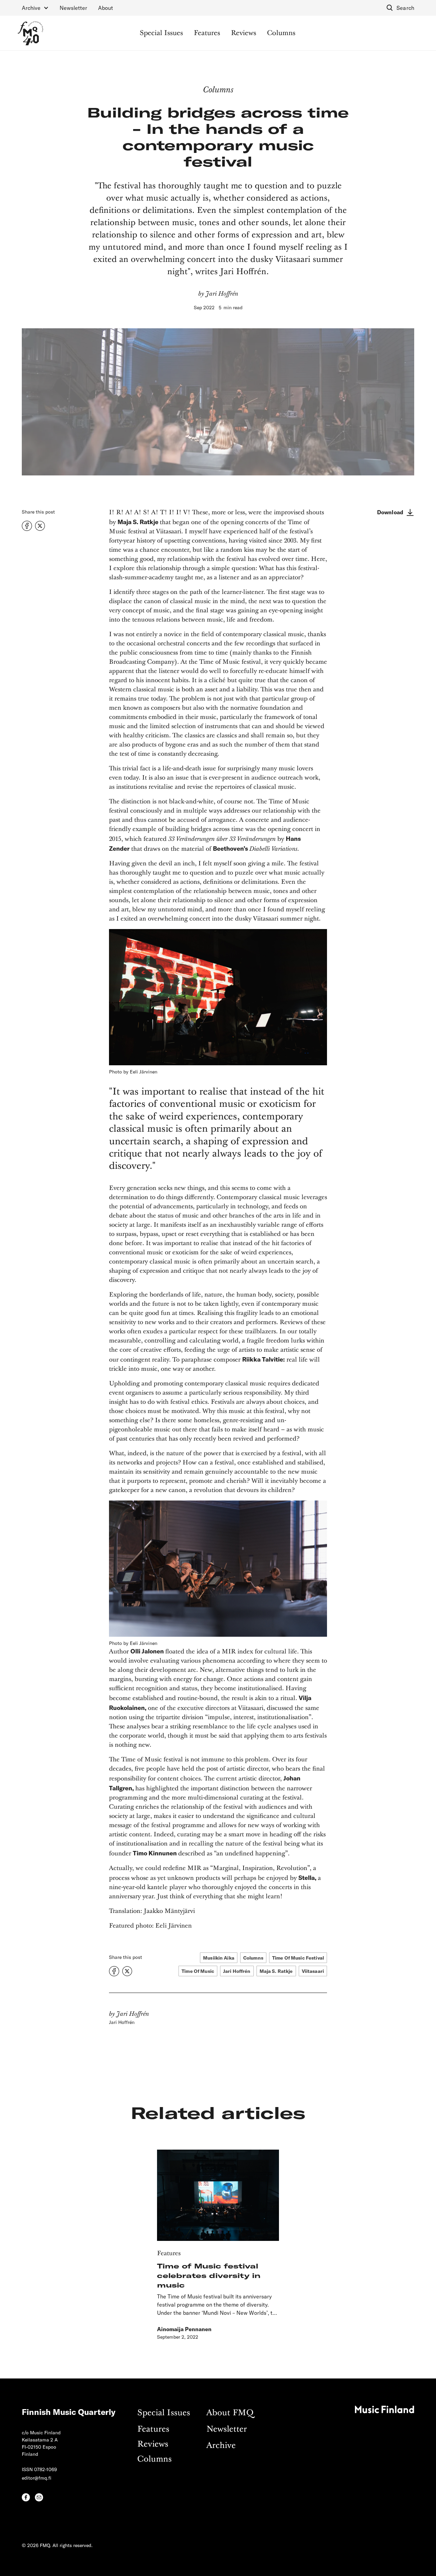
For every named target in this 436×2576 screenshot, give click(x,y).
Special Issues (161, 33)
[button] (35, 8)
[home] (30, 33)
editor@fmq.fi (37, 2478)
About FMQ (230, 2413)
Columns (281, 33)
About (106, 8)
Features (207, 33)
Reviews (244, 33)
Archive (221, 2446)
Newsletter (73, 8)
